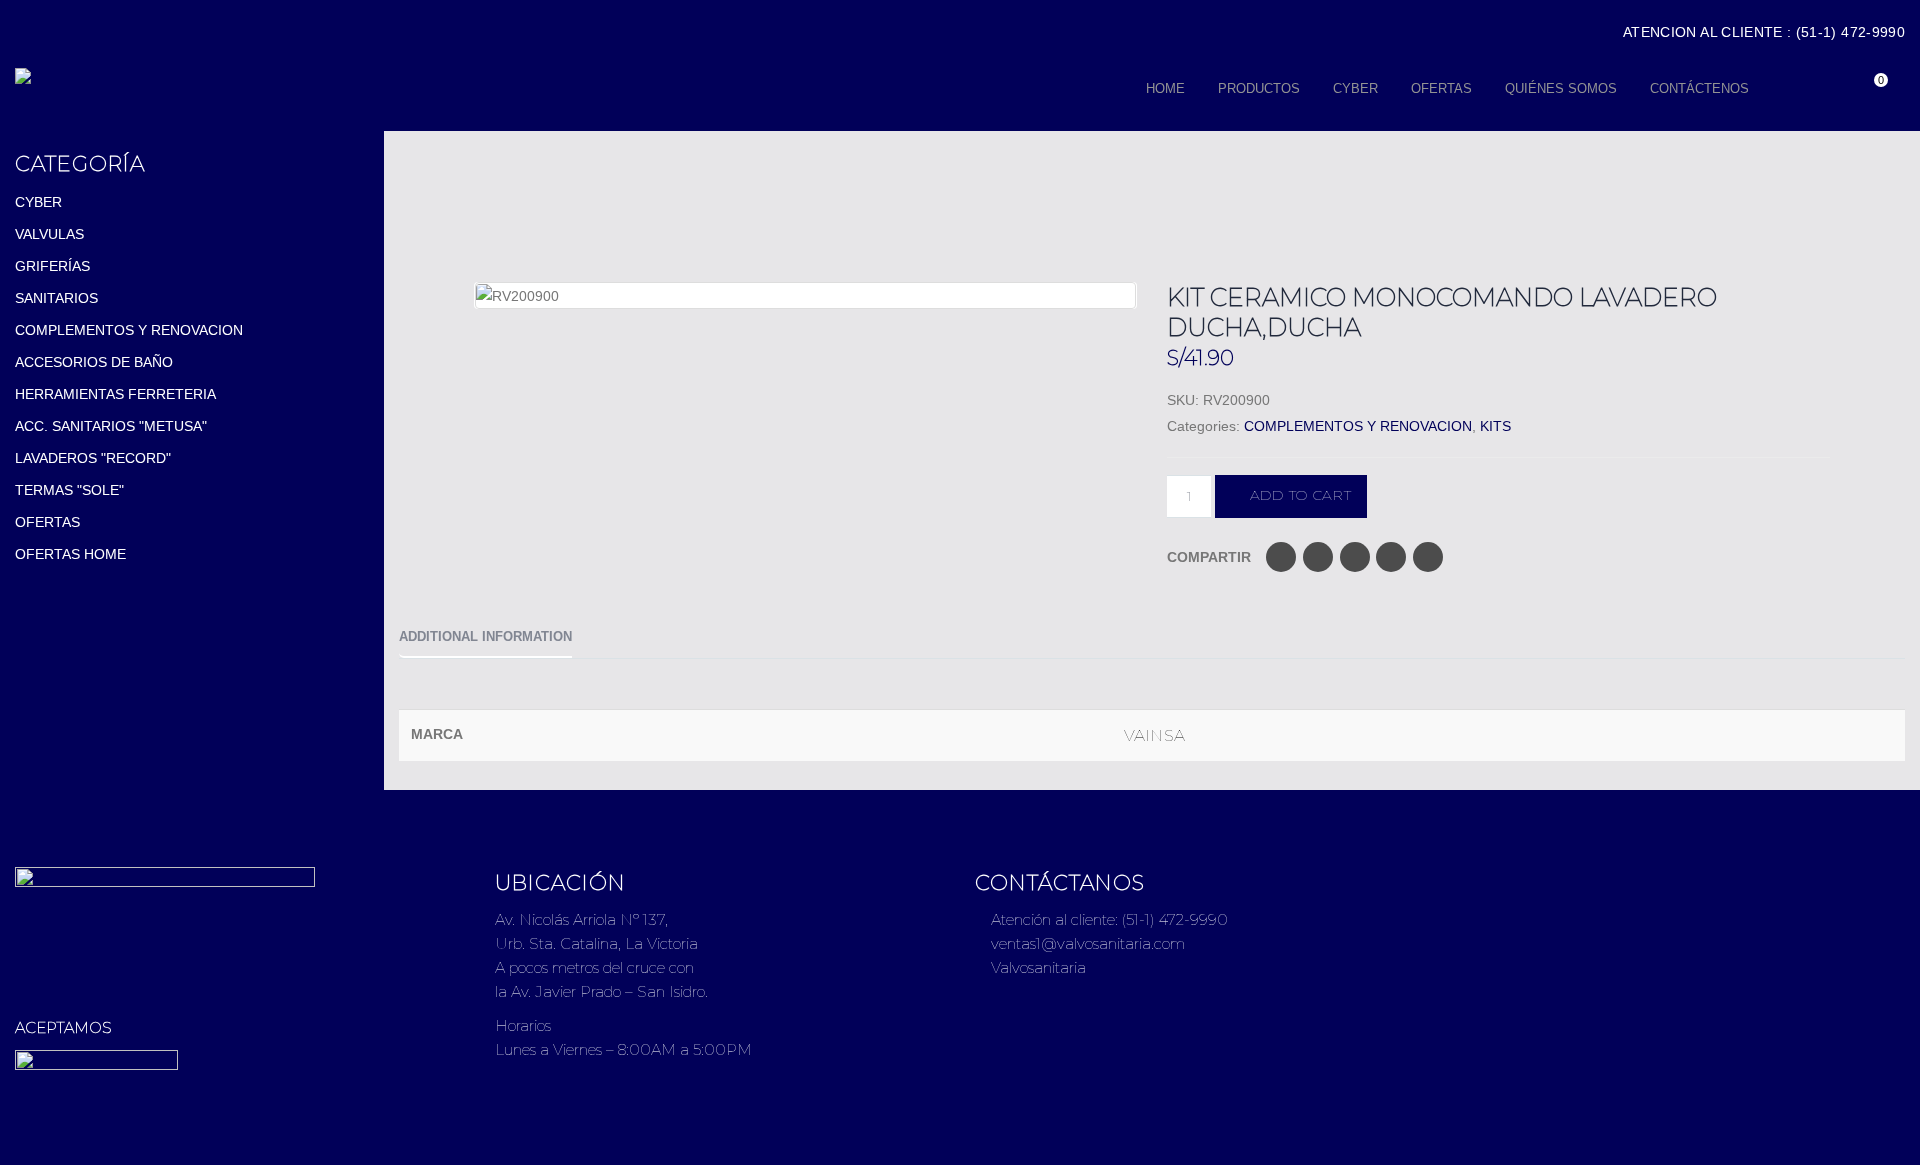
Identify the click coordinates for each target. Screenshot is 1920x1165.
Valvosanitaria (1036, 967)
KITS (1495, 426)
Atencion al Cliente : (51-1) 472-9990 (1764, 32)
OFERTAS (1441, 88)
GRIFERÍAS (52, 266)
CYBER (1355, 88)
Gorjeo (1318, 557)
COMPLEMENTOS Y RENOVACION (1358, 426)
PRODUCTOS (1259, 88)
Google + (1391, 557)
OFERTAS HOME (70, 554)
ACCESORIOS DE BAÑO (94, 362)
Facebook (1281, 557)
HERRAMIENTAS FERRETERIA (115, 394)
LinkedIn (1355, 557)
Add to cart (1301, 495)
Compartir (1209, 557)
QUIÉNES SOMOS (1561, 88)
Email (1428, 557)
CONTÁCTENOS (1699, 88)
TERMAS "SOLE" (69, 490)
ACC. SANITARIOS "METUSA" (111, 426)
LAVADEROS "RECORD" (93, 458)
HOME (1165, 88)
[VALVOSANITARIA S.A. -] (217, 76)
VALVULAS (49, 234)
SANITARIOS (56, 298)
